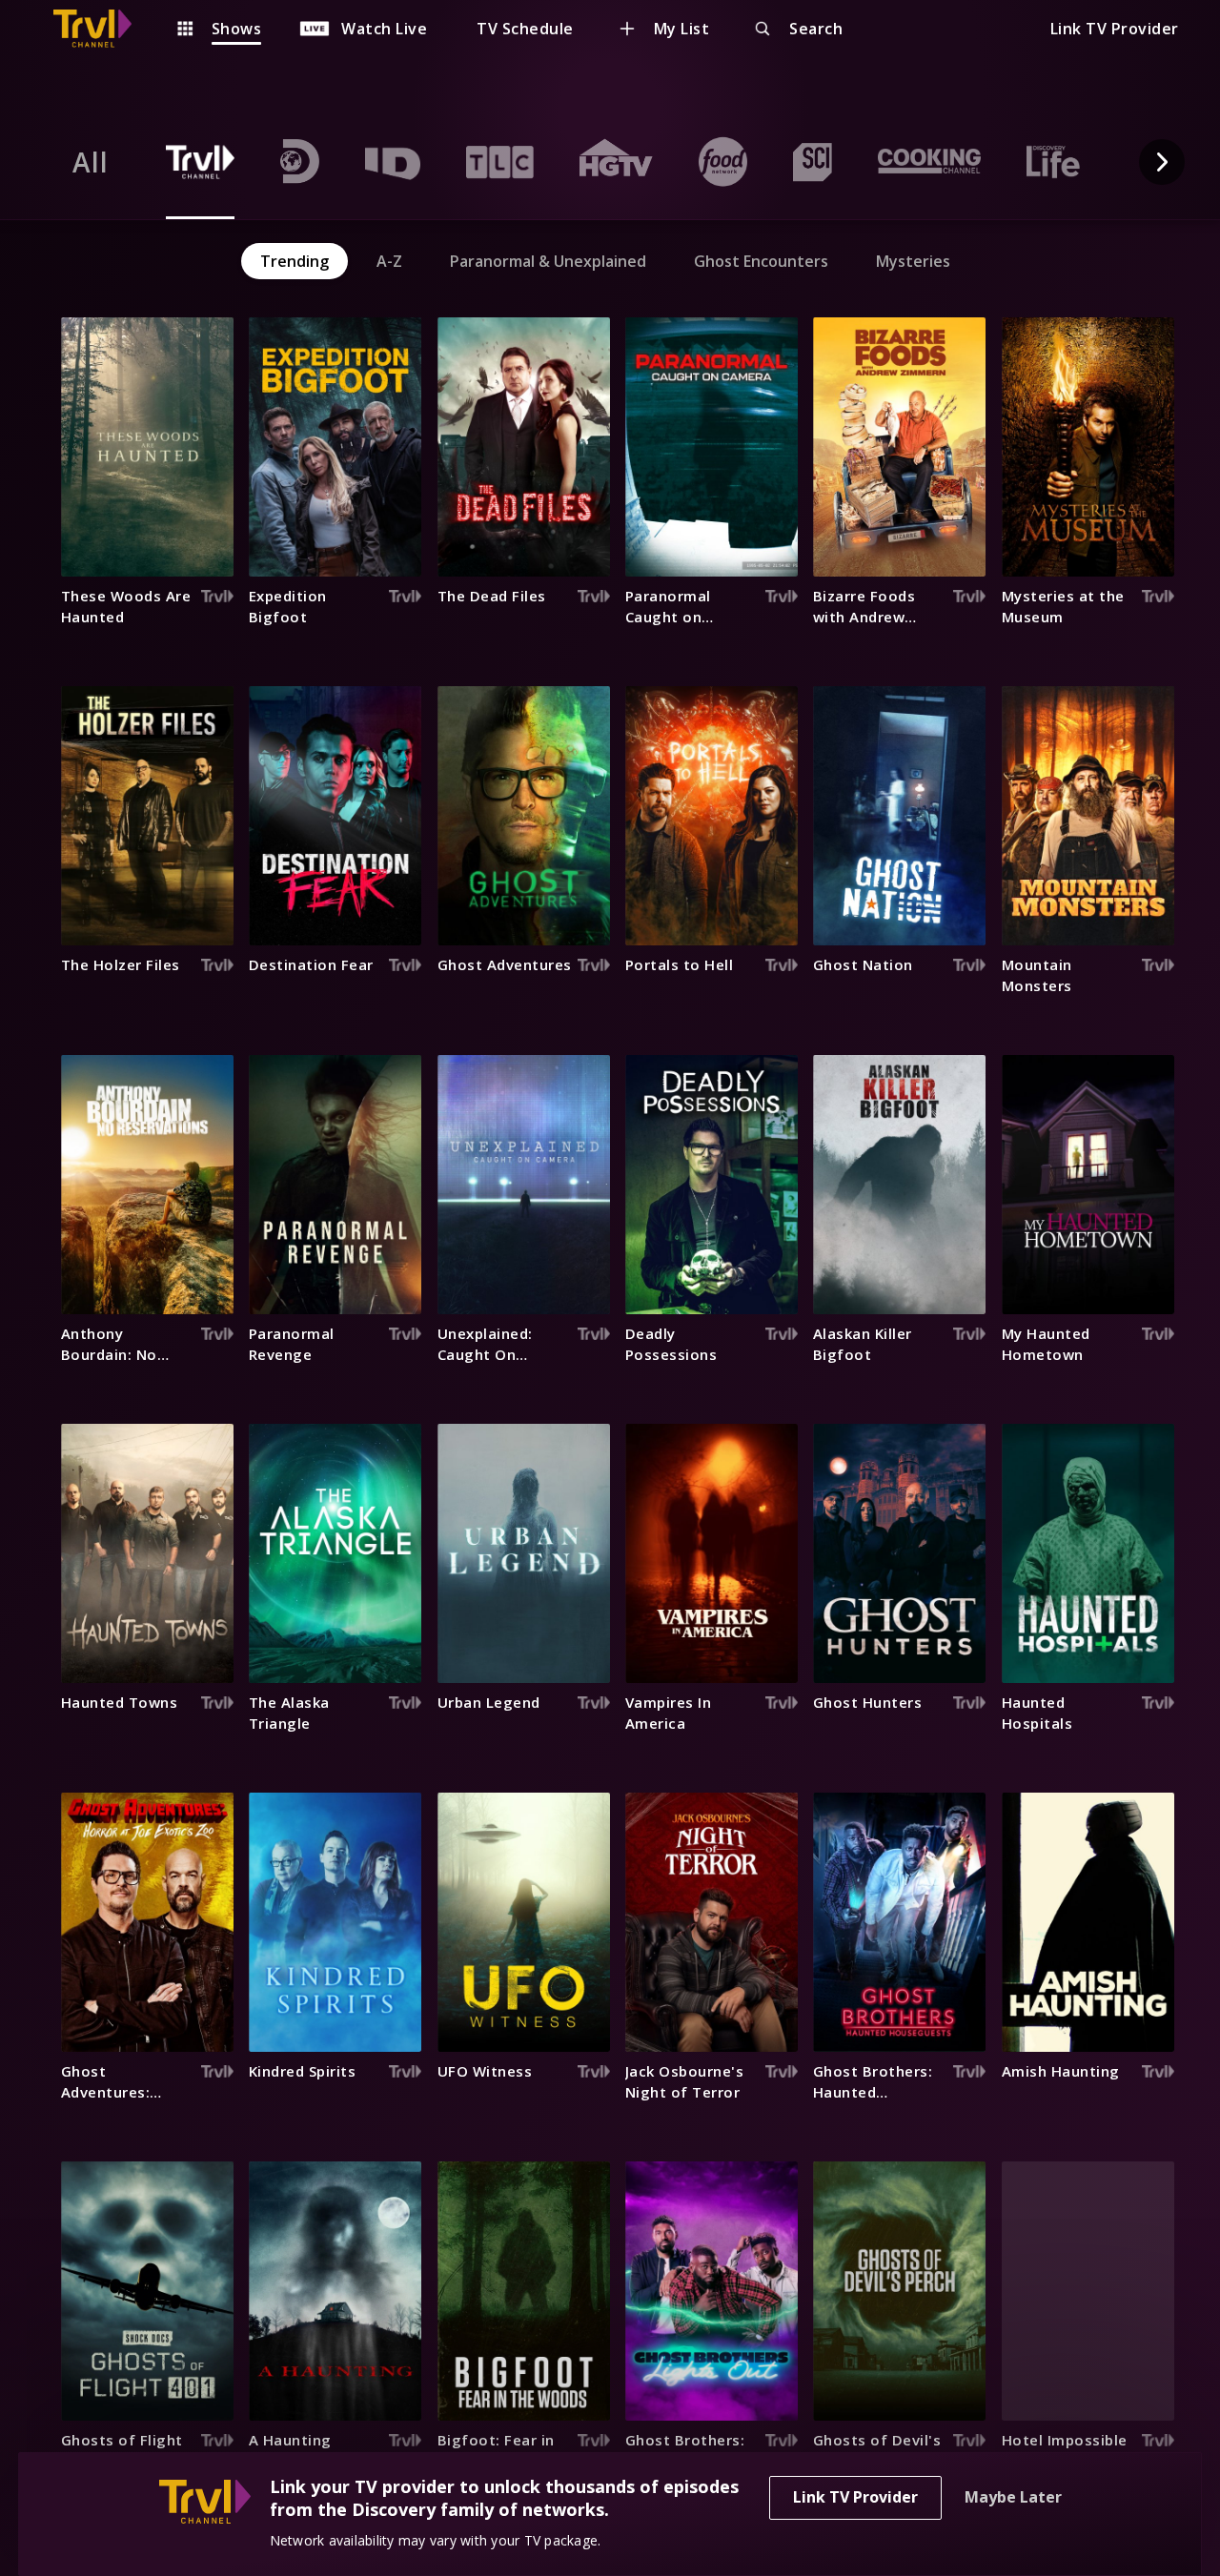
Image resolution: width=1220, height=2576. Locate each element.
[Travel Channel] (102, 29)
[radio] (91, 162)
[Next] (1162, 162)
